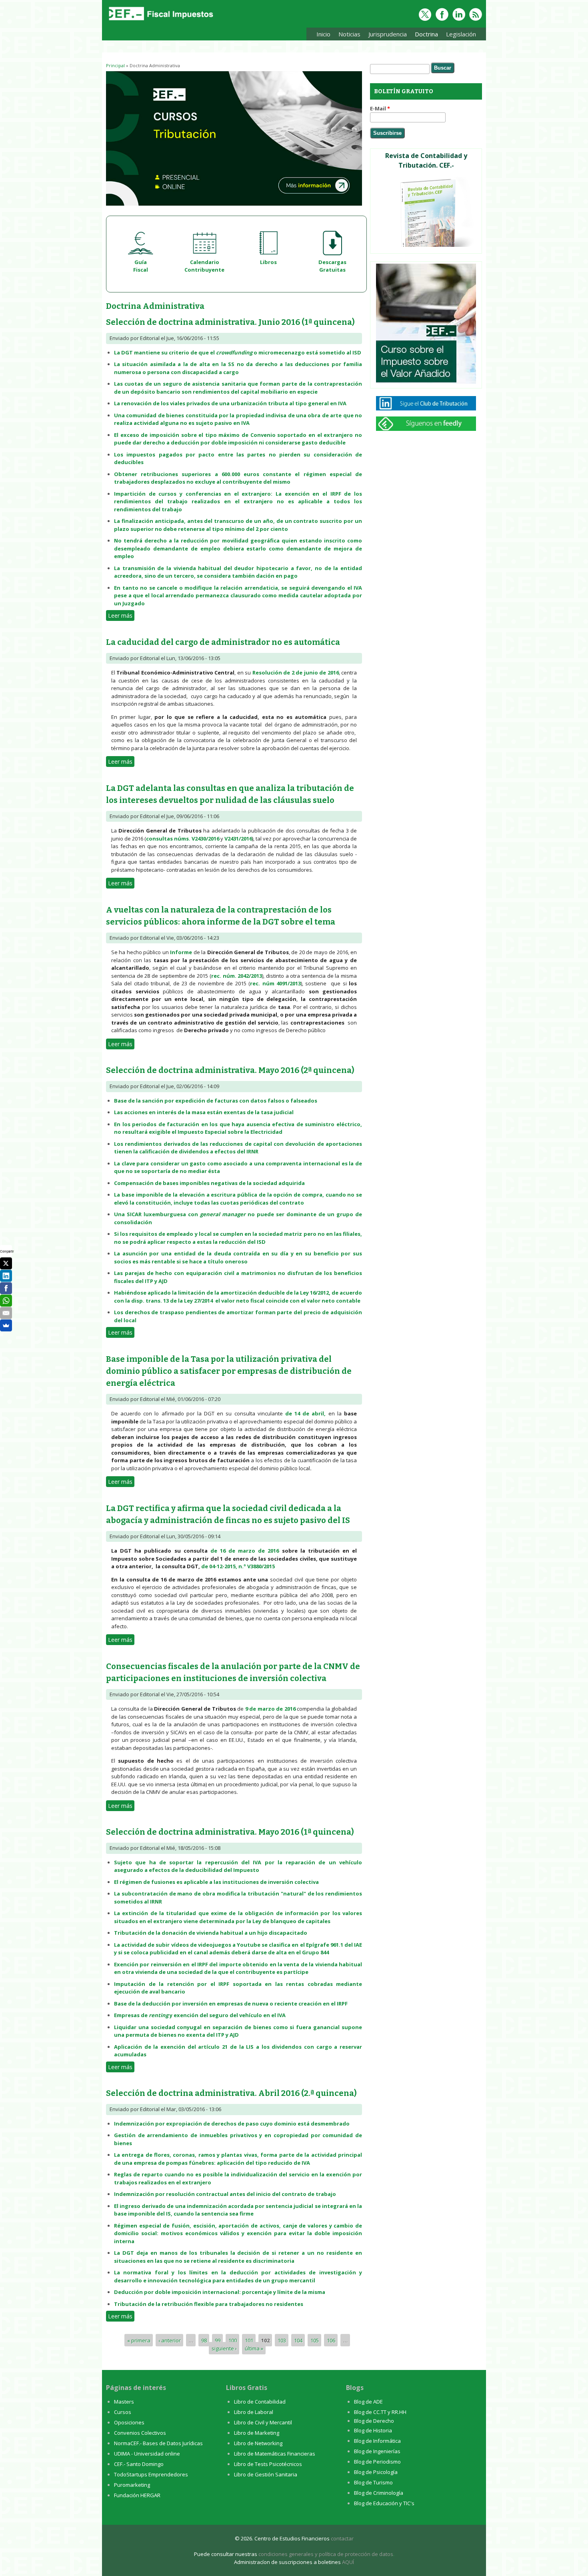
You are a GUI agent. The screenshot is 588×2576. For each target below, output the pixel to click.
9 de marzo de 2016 (270, 1709)
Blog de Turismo (373, 2482)
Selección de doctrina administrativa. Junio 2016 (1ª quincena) (230, 322)
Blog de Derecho (374, 2421)
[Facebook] (6, 1288)
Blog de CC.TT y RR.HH (380, 2412)
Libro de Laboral (254, 2412)
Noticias (349, 34)
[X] (6, 1263)
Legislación (459, 35)
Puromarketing (132, 2485)
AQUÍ (348, 2562)
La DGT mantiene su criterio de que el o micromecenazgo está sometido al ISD (238, 352)
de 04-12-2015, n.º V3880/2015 (238, 1566)
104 (298, 2340)
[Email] (6, 1313)
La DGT (124, 2253)
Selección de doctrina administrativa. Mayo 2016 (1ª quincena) (230, 1832)
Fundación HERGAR (137, 2495)
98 (204, 2340)
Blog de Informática (377, 2441)
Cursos (123, 2412)
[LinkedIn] (6, 1276)
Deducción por (134, 2292)
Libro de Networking (258, 2443)
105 (315, 2340)
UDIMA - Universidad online (147, 2454)
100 (233, 2340)
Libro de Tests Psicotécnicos (268, 2464)
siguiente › (224, 2348)
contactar (342, 2538)
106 (331, 2340)
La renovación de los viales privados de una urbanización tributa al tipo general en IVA (230, 403)
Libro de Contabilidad (260, 2402)
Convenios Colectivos (140, 2433)
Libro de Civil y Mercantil (263, 2422)
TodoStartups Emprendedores (151, 2474)
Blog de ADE (368, 2402)
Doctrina (424, 35)
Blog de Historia (373, 2430)
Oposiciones (129, 2422)
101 (249, 2340)
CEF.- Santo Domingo (139, 2464)
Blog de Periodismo (377, 2462)
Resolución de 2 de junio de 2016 (296, 673)
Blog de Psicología (376, 2472)
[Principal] (160, 21)
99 (218, 2340)
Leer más (121, 615)
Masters (124, 2402)
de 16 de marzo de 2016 (245, 1551)
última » (254, 2348)
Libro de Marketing (257, 2433)
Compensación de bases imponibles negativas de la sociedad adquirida (209, 1183)
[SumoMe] (6, 1325)
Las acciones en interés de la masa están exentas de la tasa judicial (204, 1112)
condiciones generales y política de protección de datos (326, 2554)
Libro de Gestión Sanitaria (266, 2474)
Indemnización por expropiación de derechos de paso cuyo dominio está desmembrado (232, 2124)
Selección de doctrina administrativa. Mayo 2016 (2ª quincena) (230, 1070)
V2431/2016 (238, 839)
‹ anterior (170, 2340)
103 (282, 2340)
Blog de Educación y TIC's (384, 2503)
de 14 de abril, (306, 1413)
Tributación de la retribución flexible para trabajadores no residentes (209, 2304)
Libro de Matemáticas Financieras (275, 2454)
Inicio (323, 34)
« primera (139, 2340)
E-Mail (380, 108)
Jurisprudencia (386, 35)
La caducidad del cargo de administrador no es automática (223, 642)
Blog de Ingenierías (377, 2451)
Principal (115, 65)
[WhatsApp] (6, 1301)
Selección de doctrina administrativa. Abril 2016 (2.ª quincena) (231, 2093)
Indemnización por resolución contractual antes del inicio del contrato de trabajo (225, 2194)
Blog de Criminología (379, 2493)
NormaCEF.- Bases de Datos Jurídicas (158, 2443)
